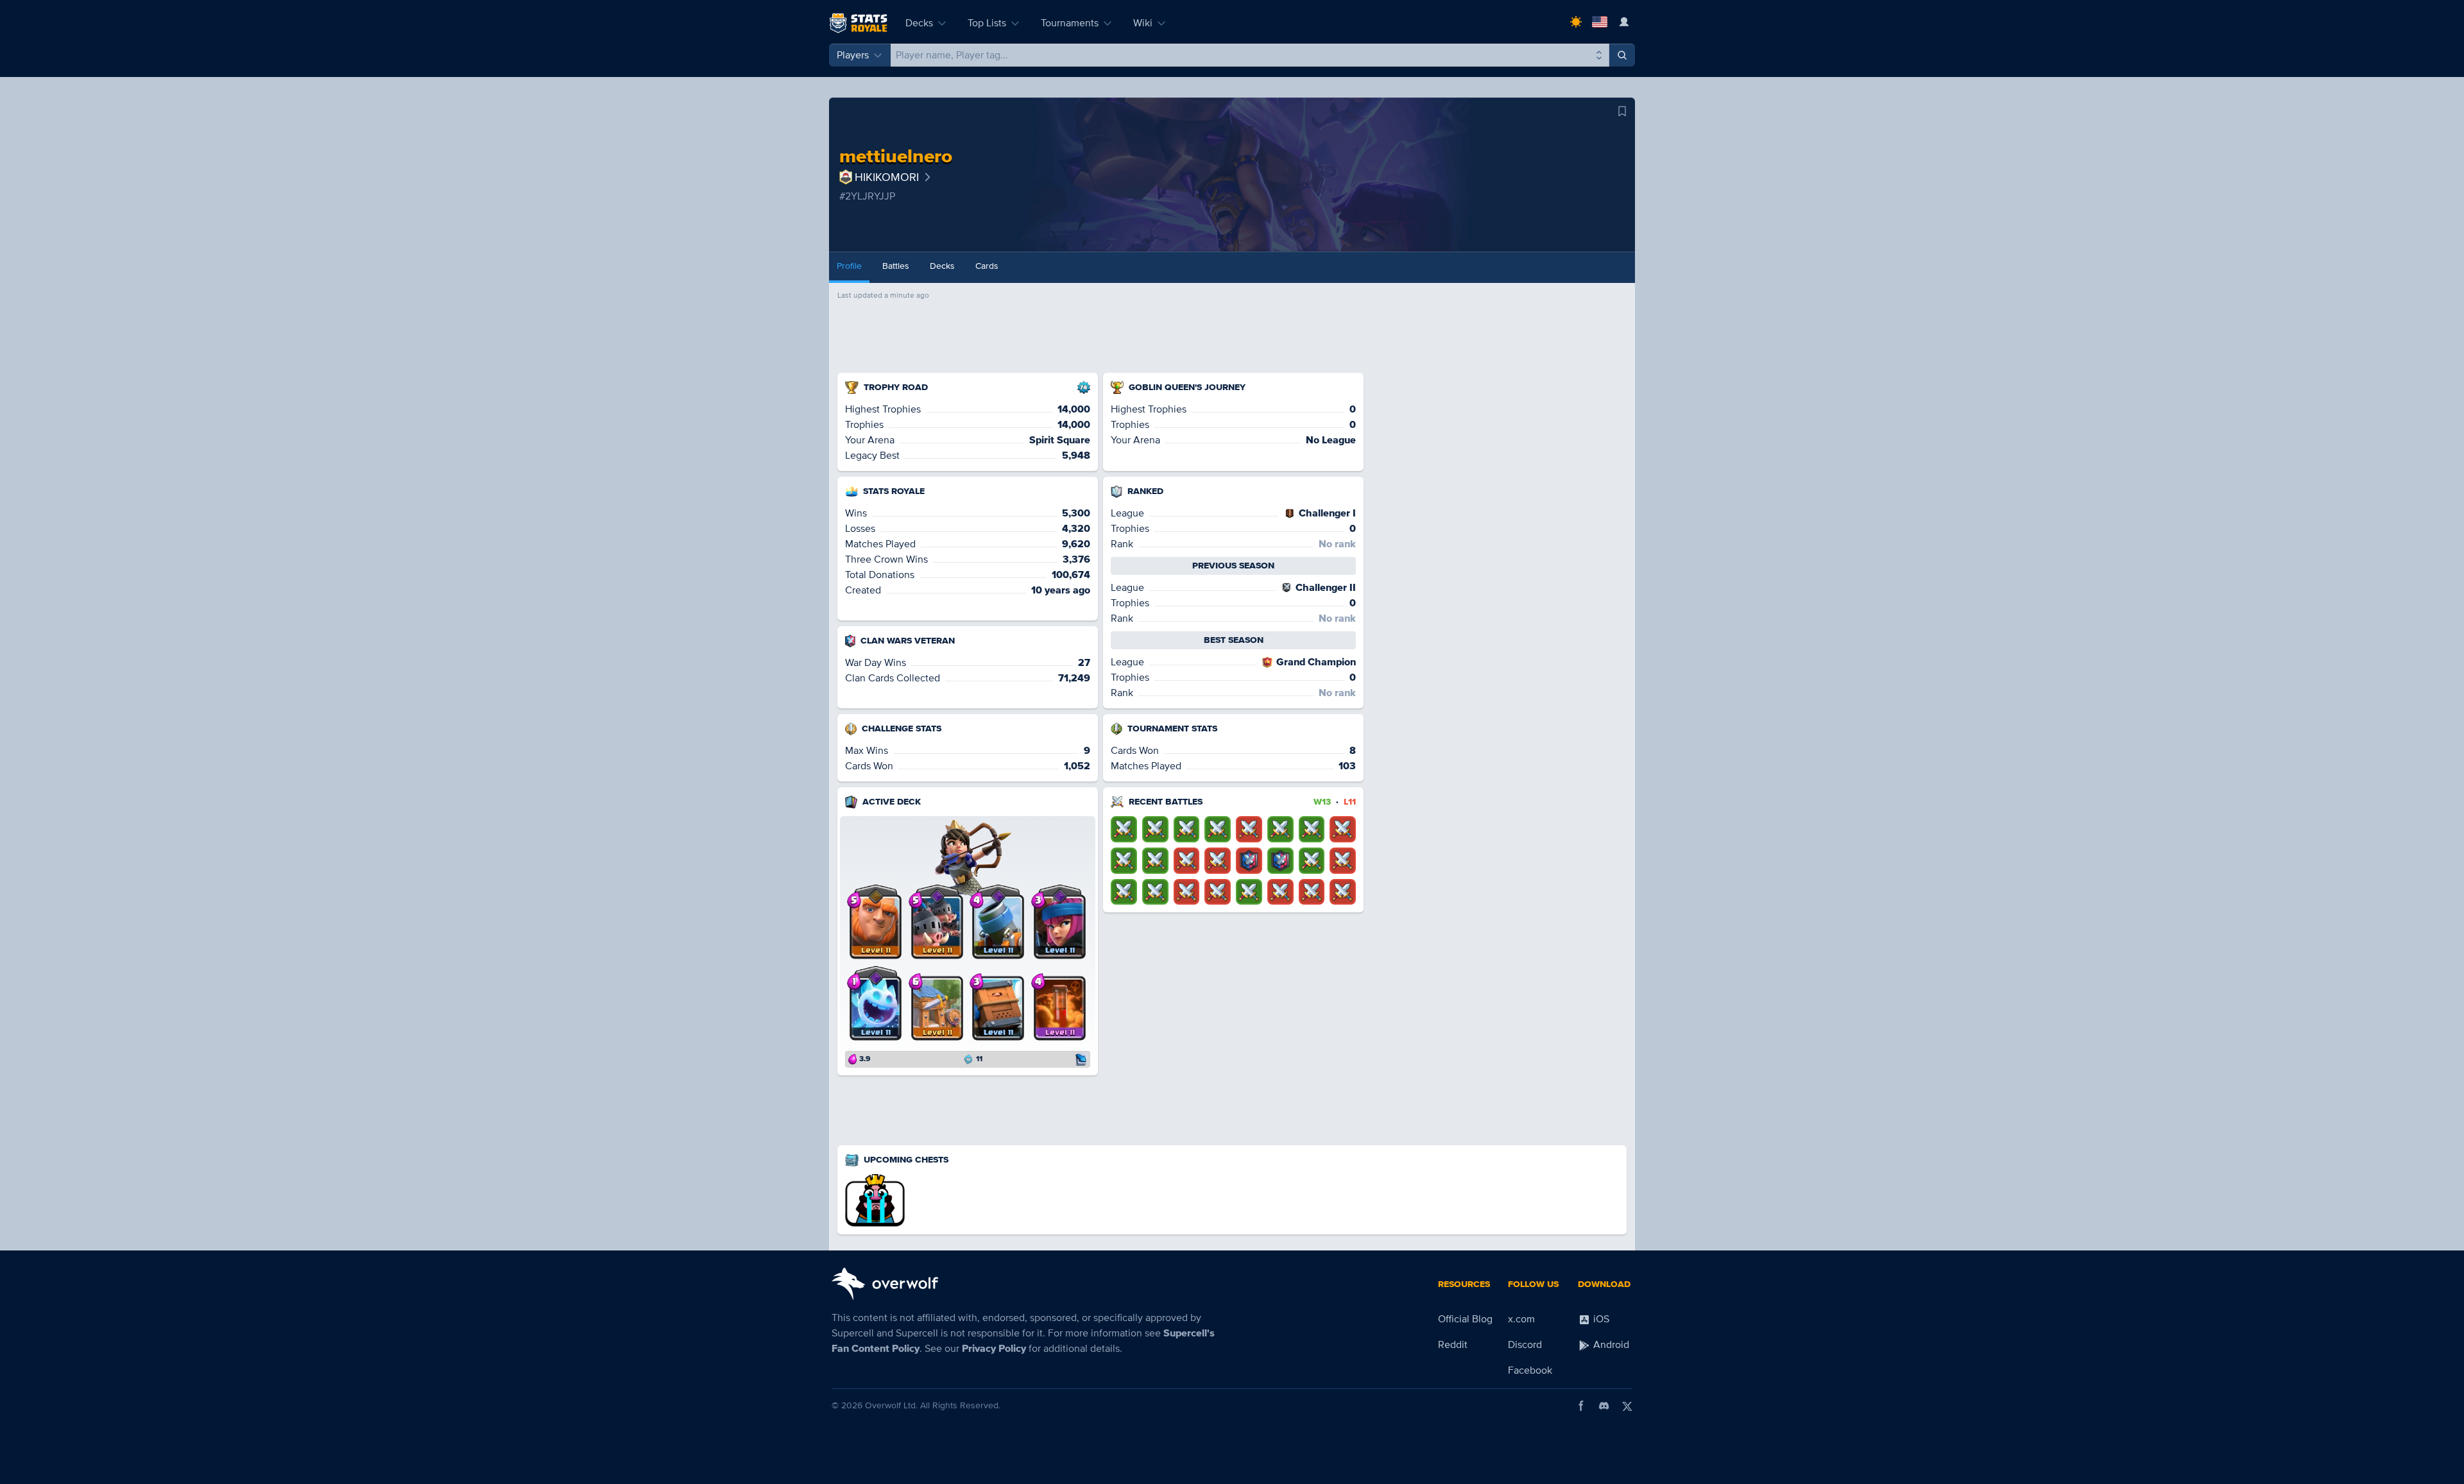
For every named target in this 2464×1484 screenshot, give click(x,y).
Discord (1525, 1345)
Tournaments (1070, 23)
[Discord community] (1604, 1406)
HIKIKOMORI (887, 177)
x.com (1521, 1319)
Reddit (1453, 1345)
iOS (1600, 1319)
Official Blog (1465, 1319)
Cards (987, 266)
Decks (919, 23)
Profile (849, 266)
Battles (896, 266)
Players (853, 55)
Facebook (1530, 1370)
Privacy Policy (994, 1349)
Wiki (1143, 23)
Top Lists (987, 23)
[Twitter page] (1627, 1406)
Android (1610, 1345)
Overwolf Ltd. (891, 1405)
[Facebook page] (1581, 1406)
